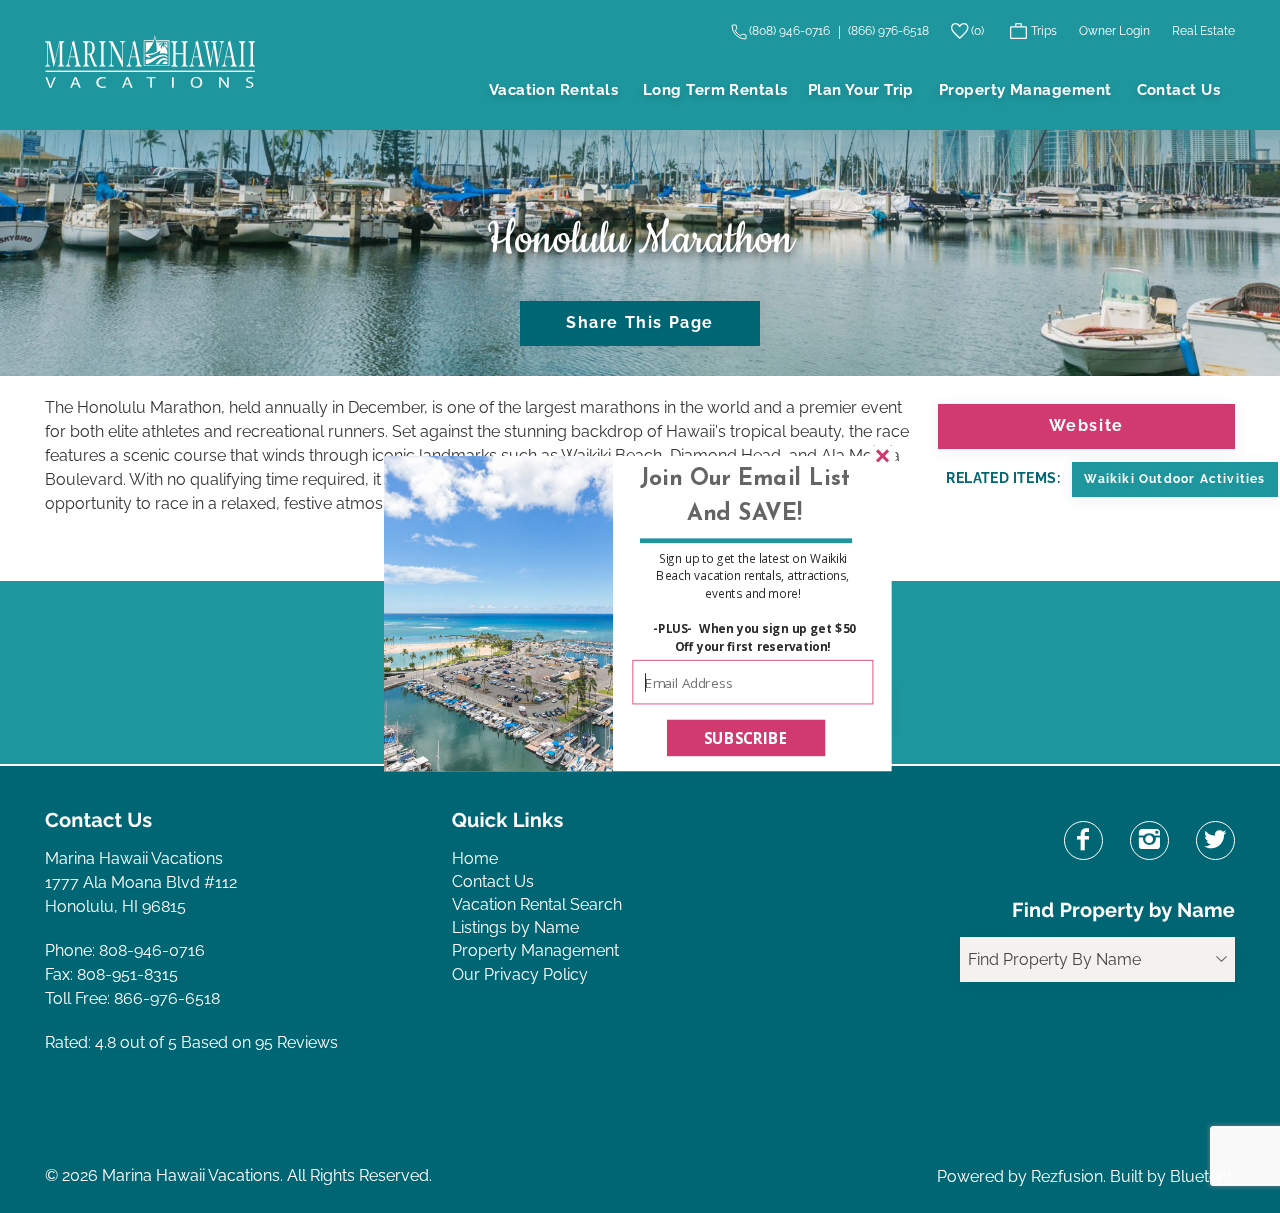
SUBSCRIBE (746, 737)
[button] (744, 497)
